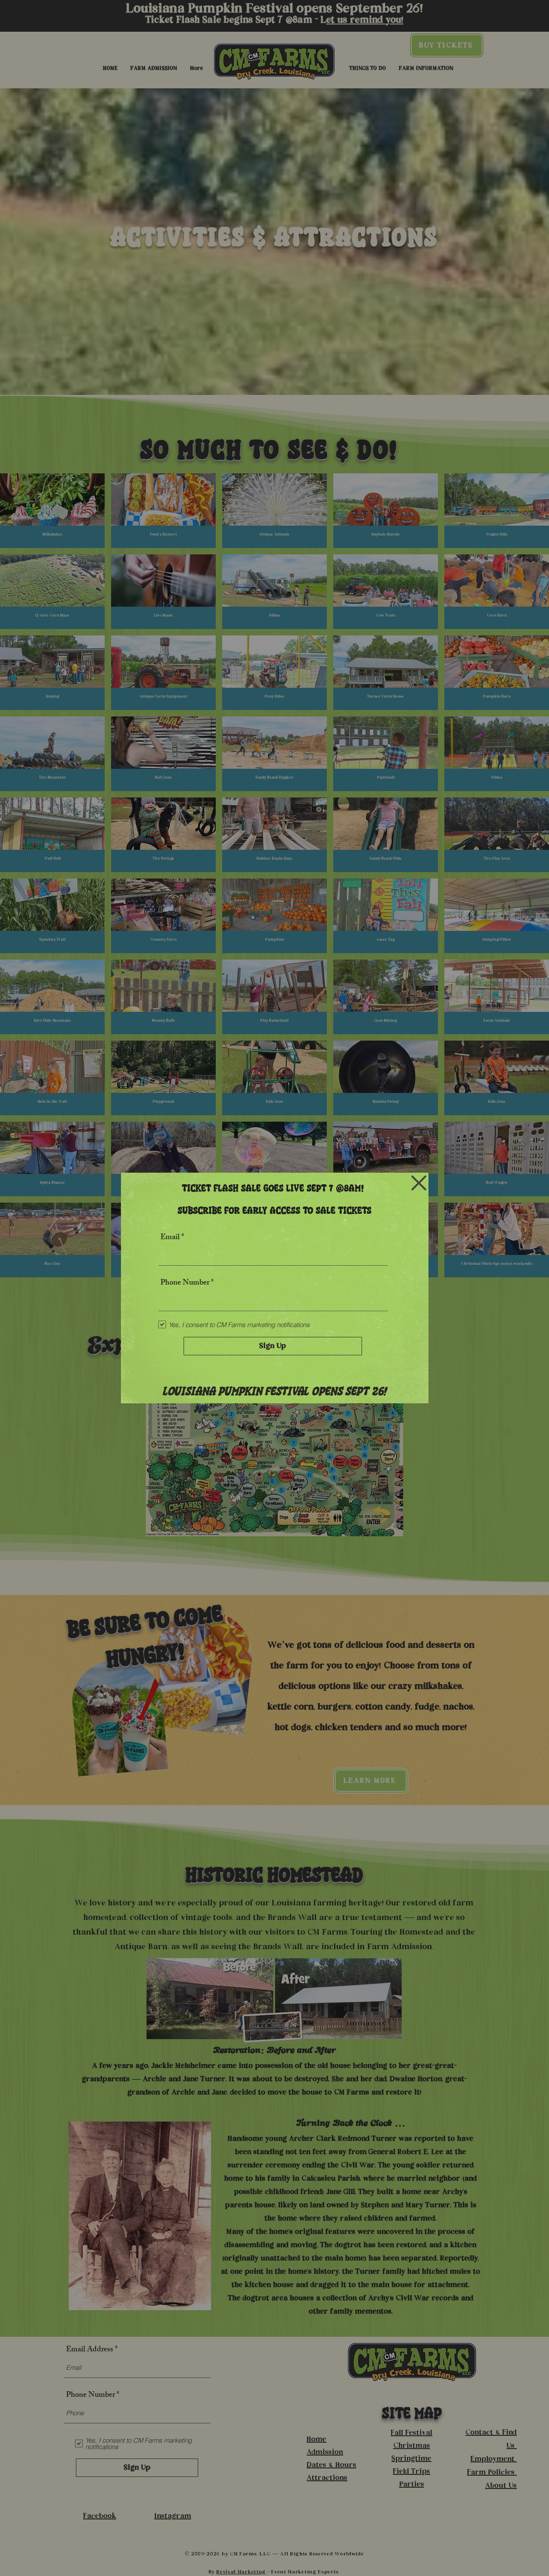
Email (170, 1238)
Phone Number (185, 1283)
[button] (419, 1183)
